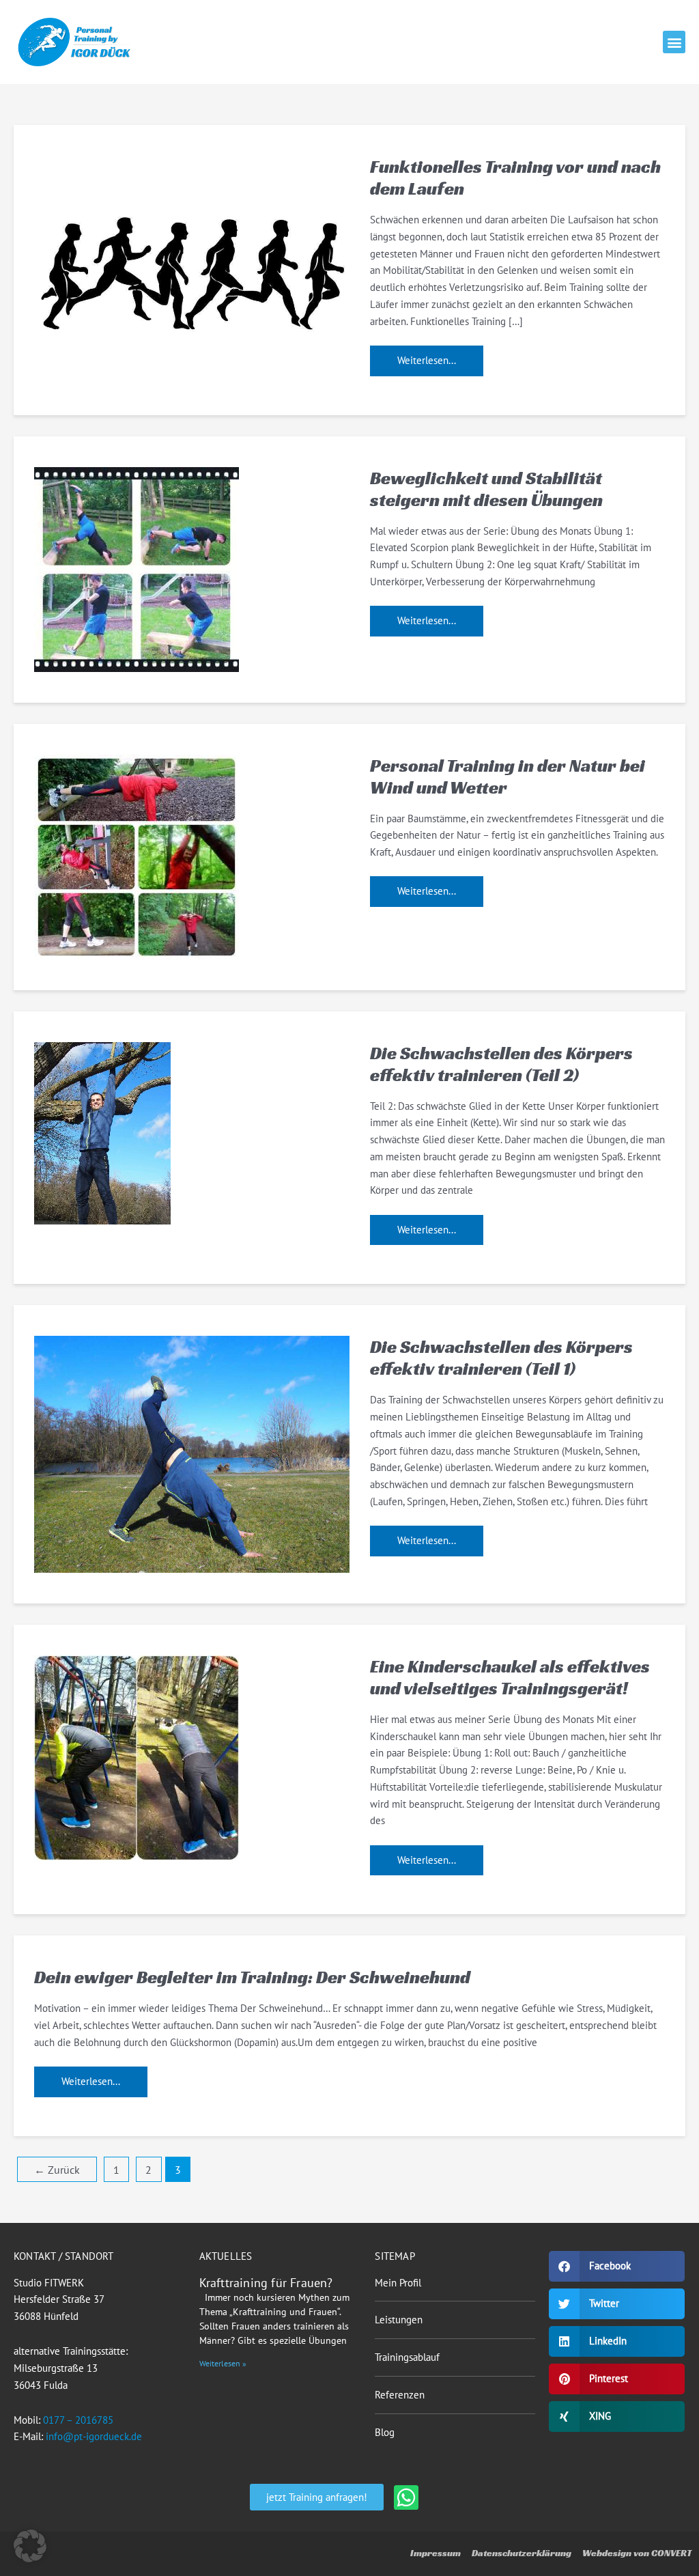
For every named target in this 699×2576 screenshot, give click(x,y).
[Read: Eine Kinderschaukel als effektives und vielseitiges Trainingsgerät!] (137, 1757)
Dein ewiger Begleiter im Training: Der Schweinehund (252, 1977)
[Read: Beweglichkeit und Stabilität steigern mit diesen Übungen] (137, 568)
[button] (674, 42)
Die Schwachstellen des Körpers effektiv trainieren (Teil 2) (501, 1064)
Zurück (57, 2170)
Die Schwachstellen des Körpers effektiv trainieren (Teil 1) (501, 1358)
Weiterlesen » (223, 2363)
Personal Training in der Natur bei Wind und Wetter (508, 776)
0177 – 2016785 (78, 2420)
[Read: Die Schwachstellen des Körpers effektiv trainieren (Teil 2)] (102, 1132)
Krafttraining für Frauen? (266, 2283)
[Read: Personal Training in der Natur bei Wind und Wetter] (137, 855)
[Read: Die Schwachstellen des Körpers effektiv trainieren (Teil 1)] (192, 1453)
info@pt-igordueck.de (94, 2436)
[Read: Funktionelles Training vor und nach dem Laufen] (192, 267)
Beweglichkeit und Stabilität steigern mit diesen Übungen (486, 489)
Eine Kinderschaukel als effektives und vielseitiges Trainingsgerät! (510, 1677)
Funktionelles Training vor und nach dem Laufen (515, 178)
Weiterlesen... (426, 356)
